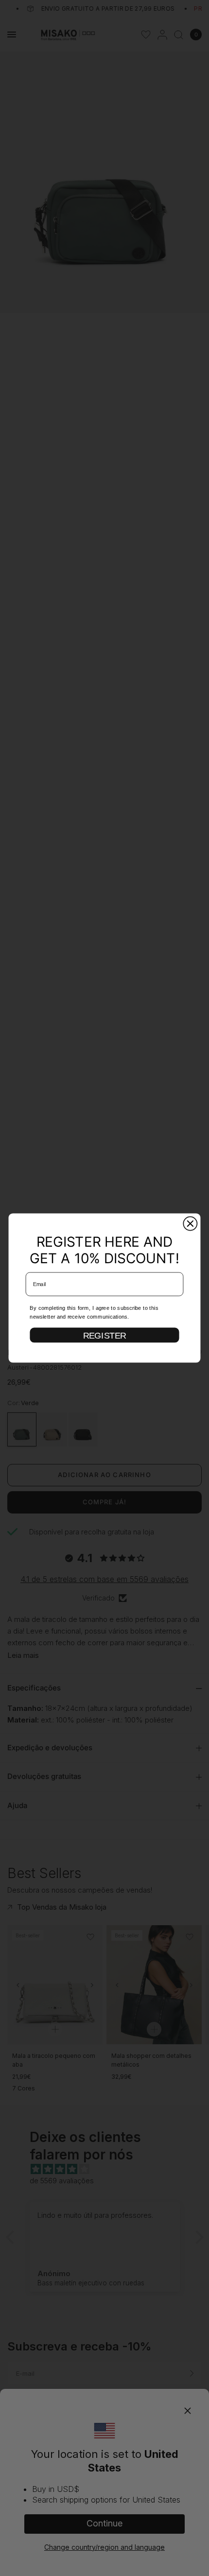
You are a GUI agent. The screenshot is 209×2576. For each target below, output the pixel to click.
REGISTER (105, 1335)
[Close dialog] (190, 1223)
